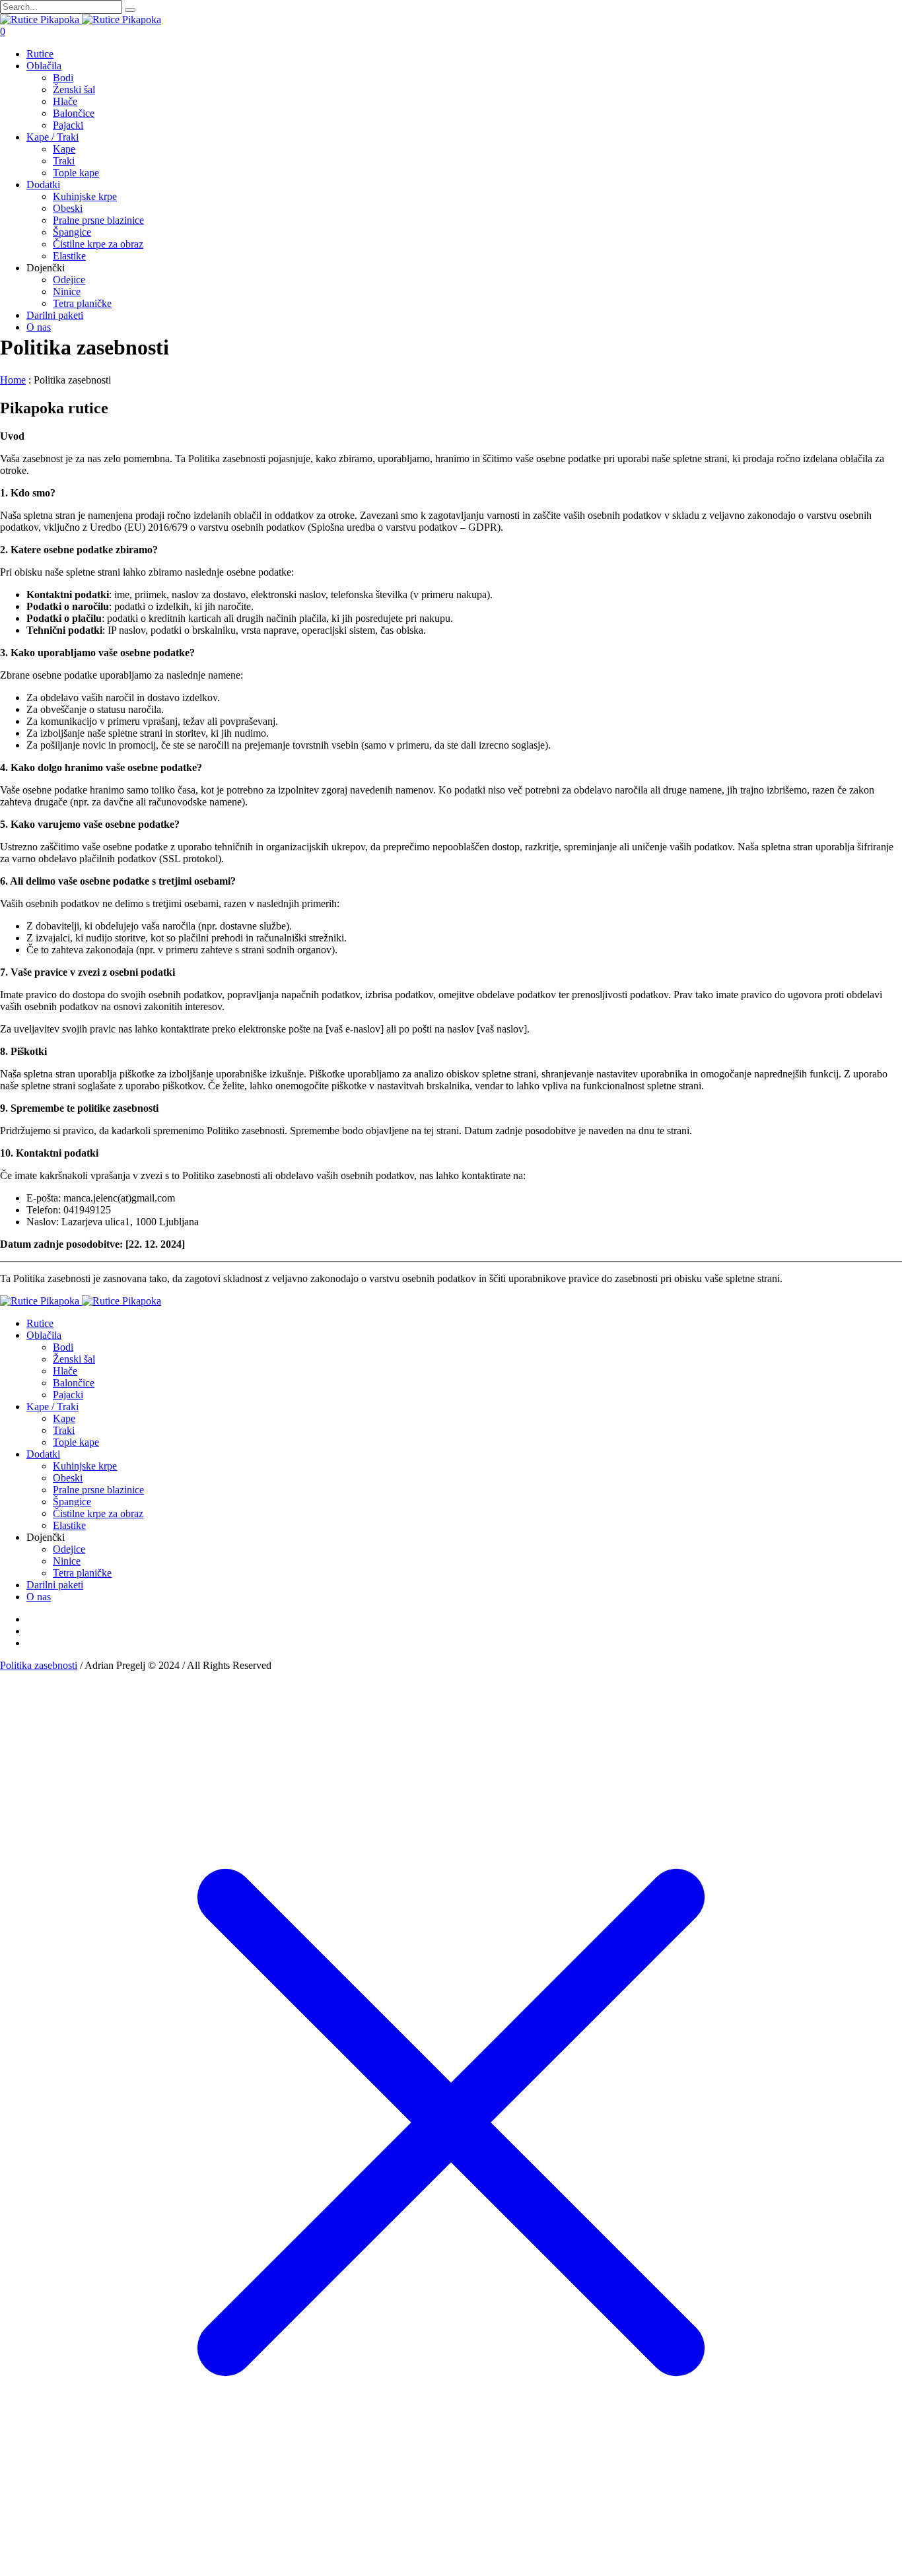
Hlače (65, 1371)
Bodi (63, 1347)
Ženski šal (74, 1359)
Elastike (69, 1525)
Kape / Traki (52, 1407)
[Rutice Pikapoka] (81, 19)
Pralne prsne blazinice (98, 1490)
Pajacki (68, 1395)
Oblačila (44, 1335)
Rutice (40, 1323)
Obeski (68, 1478)
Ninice (67, 1561)
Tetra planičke (82, 1573)
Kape (64, 1418)
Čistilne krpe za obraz (98, 1513)
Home (13, 380)
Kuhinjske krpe (85, 1466)
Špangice (72, 1502)
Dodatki (43, 1454)
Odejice (69, 1549)
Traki (64, 1430)
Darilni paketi (55, 1585)
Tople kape (76, 1442)
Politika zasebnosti (39, 1665)
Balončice (74, 1383)
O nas (39, 1597)
